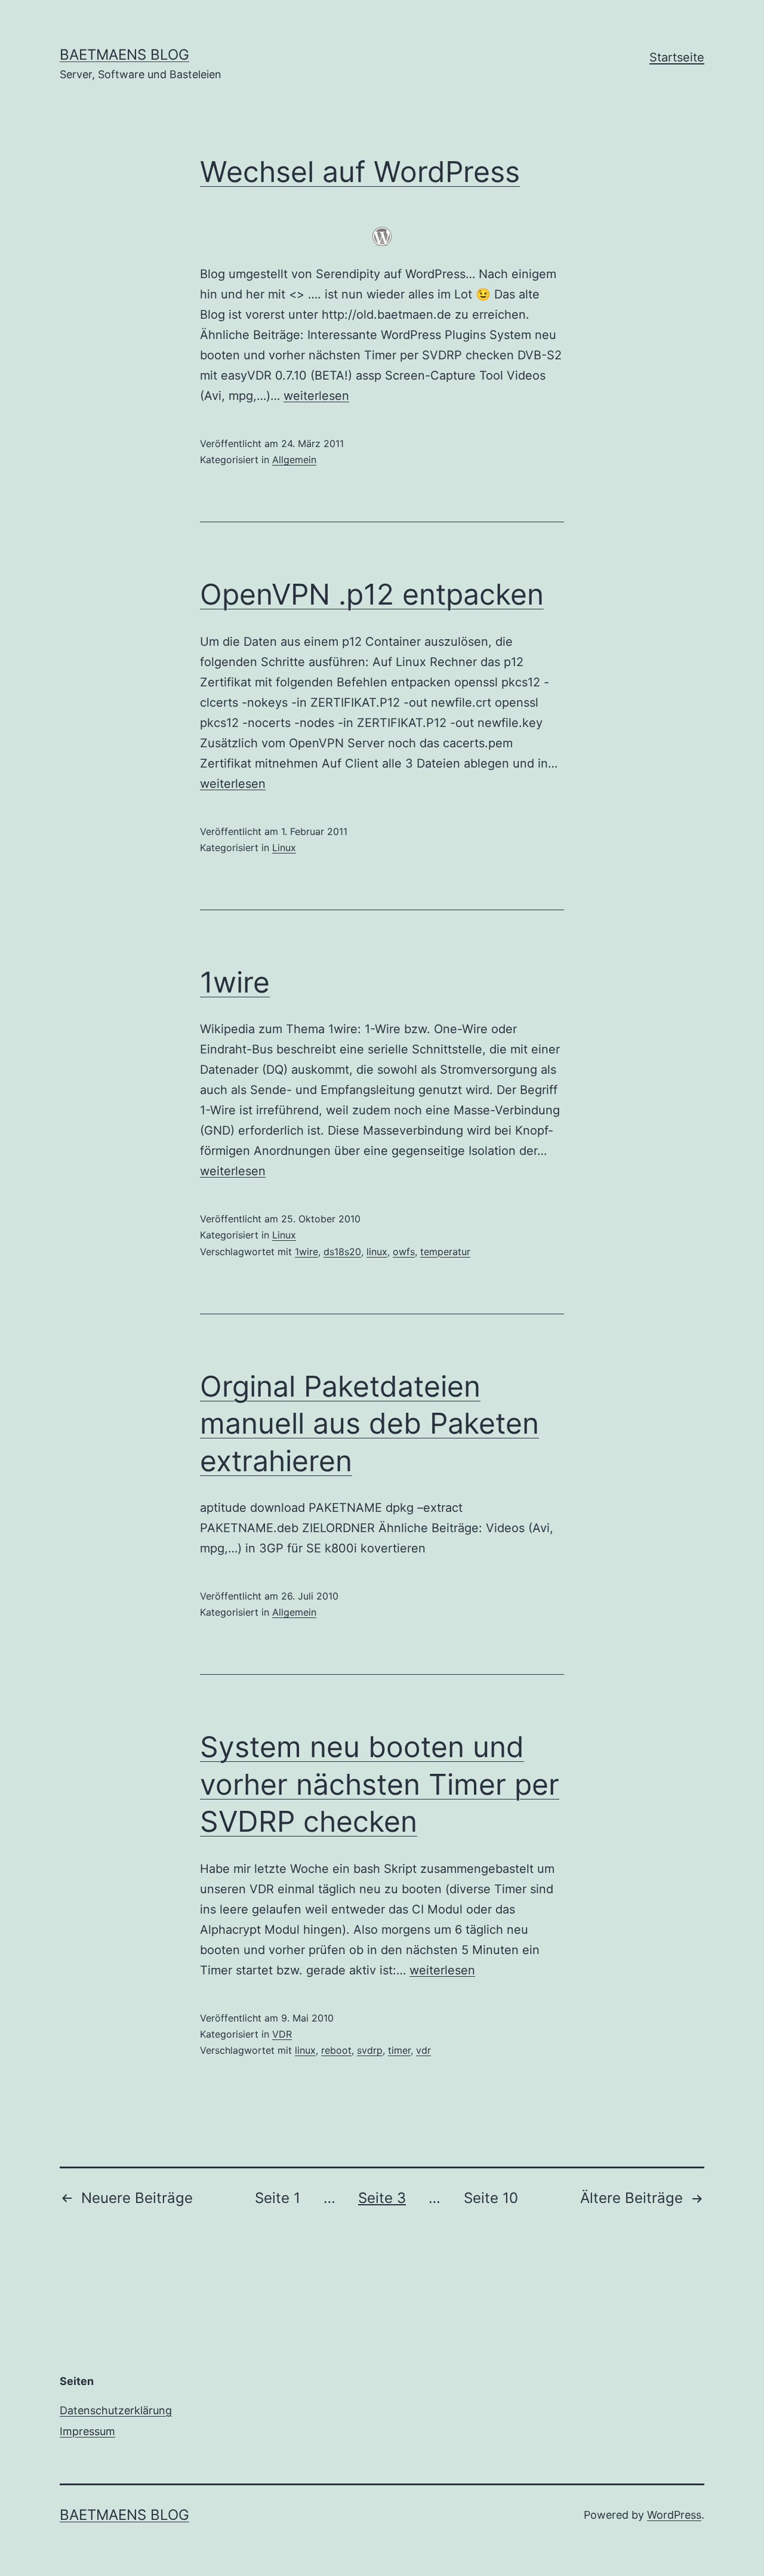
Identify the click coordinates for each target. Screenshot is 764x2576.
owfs (404, 1252)
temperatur (445, 1252)
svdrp (370, 2050)
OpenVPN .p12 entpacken (372, 594)
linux (377, 1252)
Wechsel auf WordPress (360, 172)
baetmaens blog (124, 55)
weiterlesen (316, 396)
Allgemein (294, 460)
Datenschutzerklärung (116, 2410)
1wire (235, 982)
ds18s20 (342, 1252)
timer (399, 2050)
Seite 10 (491, 2198)
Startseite (677, 57)
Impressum (87, 2431)
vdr (423, 2050)
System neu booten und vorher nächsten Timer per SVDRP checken (380, 1784)
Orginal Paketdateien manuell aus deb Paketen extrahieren (369, 1423)
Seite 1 (278, 2198)
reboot (336, 2050)
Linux (284, 848)
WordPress (674, 2515)
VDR (282, 2034)
